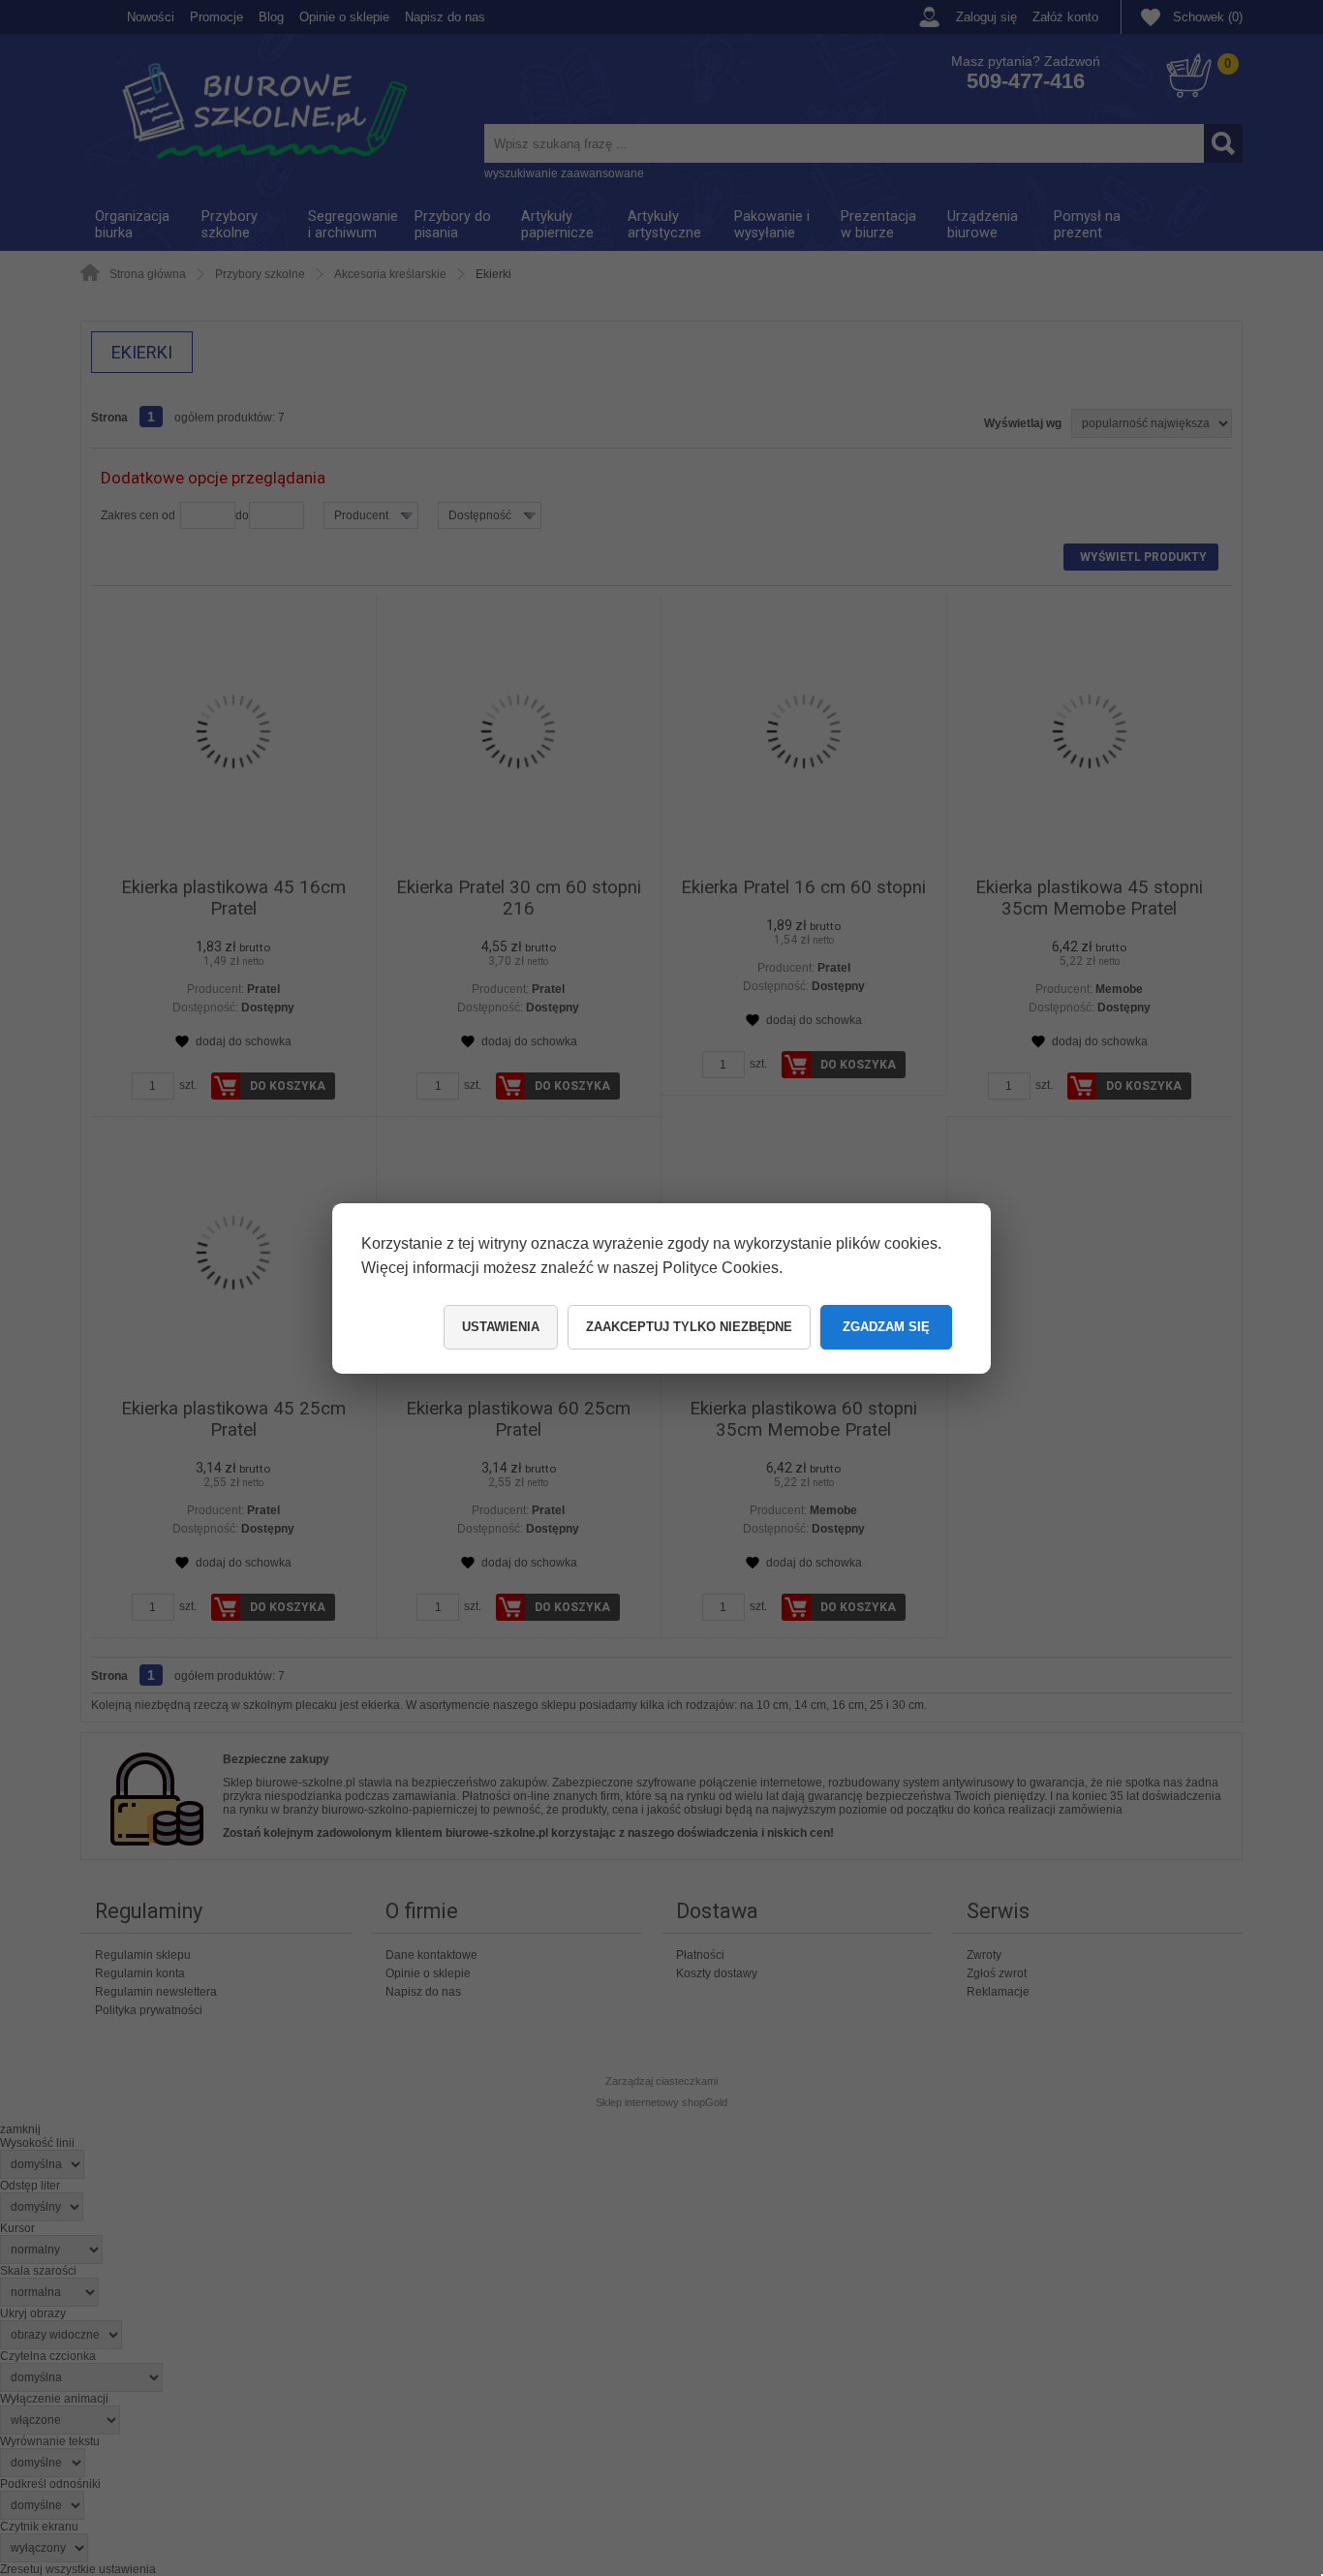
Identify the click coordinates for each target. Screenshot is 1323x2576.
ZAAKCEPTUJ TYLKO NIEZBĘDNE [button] (689, 1327)
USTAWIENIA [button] (501, 1327)
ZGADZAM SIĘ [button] (886, 1327)
